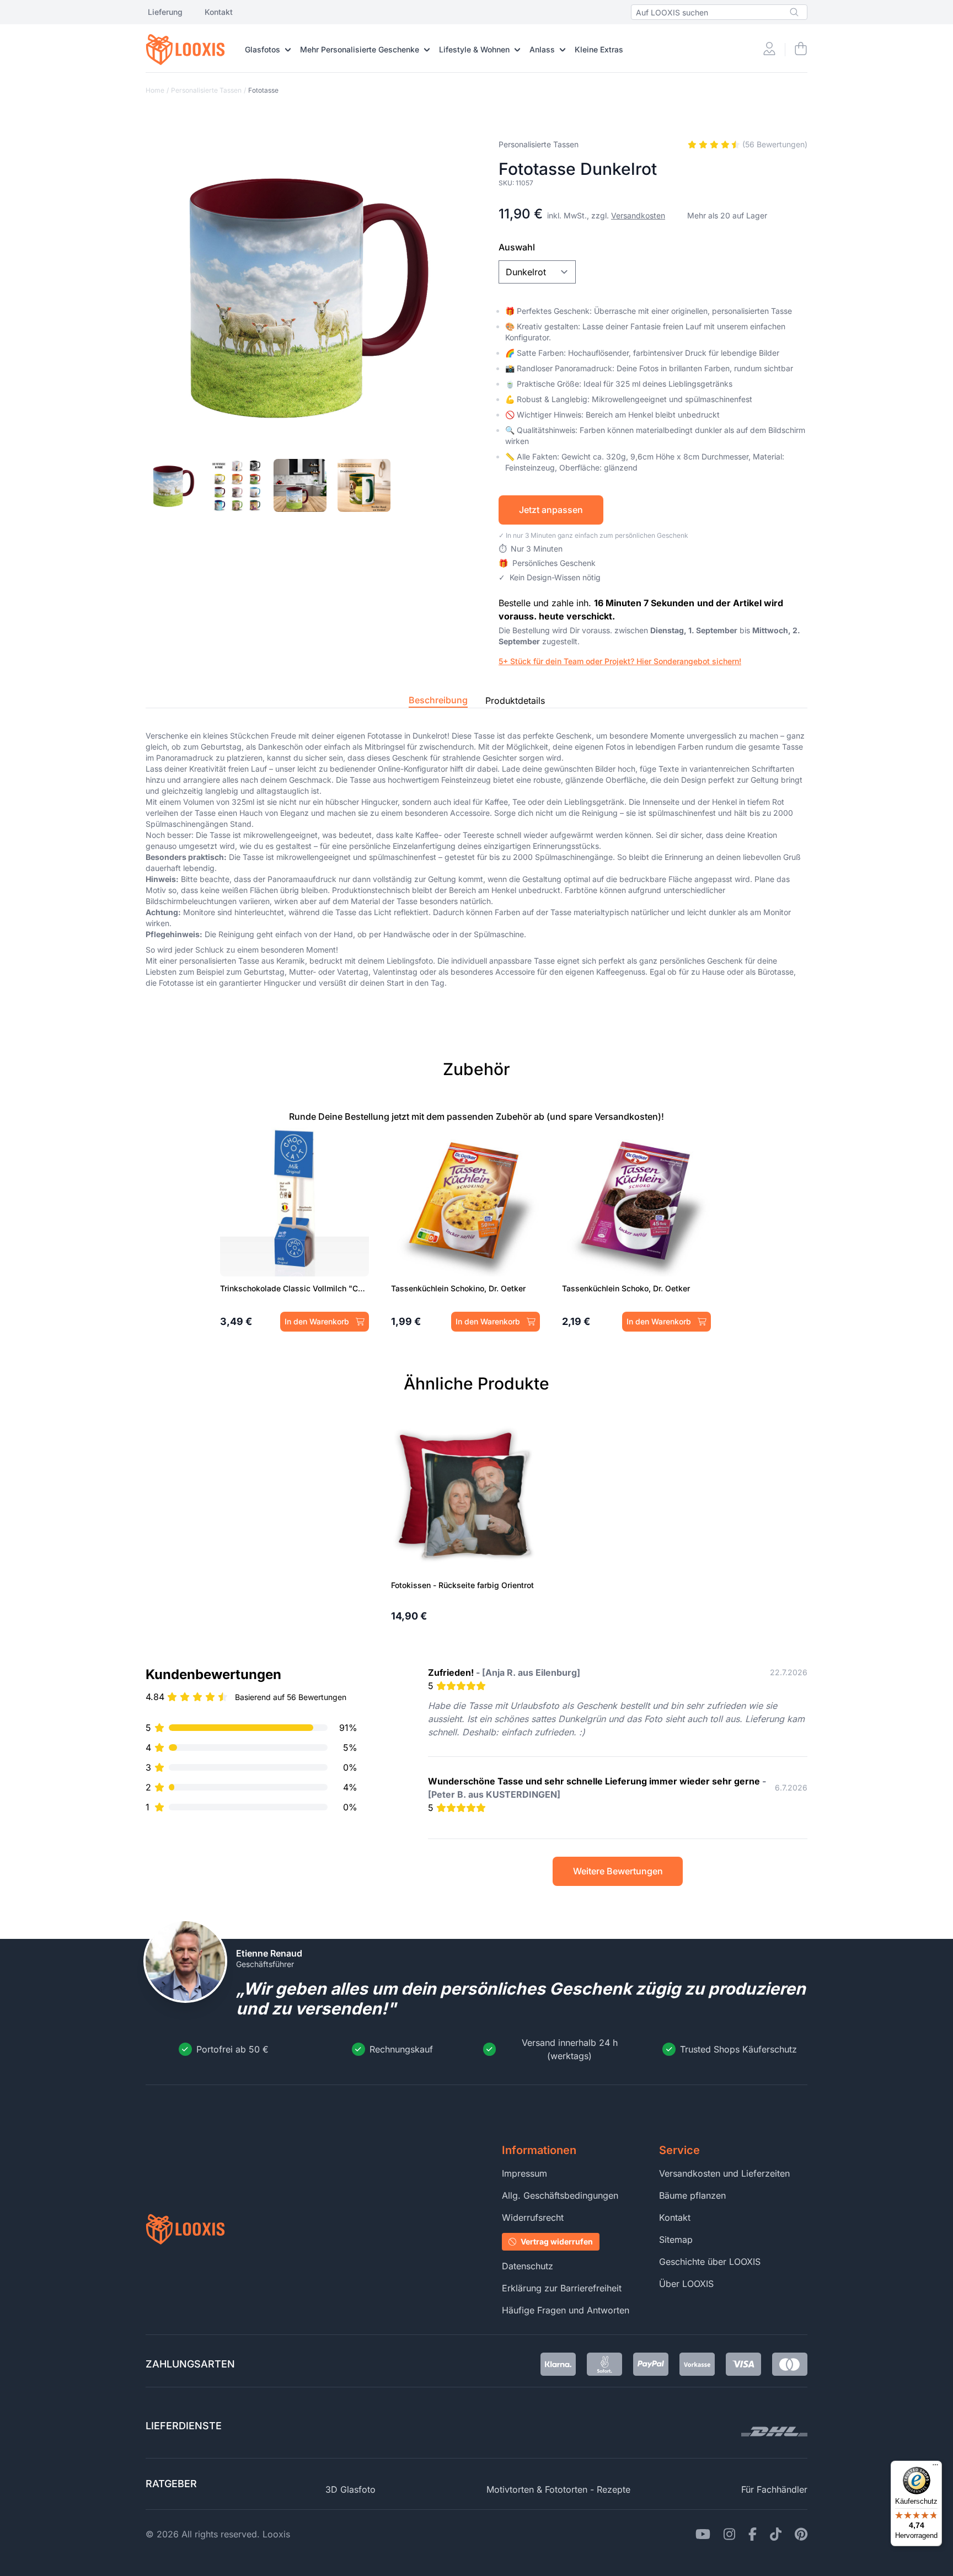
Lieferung (165, 12)
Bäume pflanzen (692, 2195)
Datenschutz (528, 2266)
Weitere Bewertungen (618, 1871)
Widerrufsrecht (533, 2217)
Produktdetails (515, 701)
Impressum (524, 2173)
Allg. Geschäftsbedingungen (560, 2195)
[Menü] (935, 2467)
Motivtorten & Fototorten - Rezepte (558, 2489)
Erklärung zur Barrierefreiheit (562, 2288)
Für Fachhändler (774, 2489)
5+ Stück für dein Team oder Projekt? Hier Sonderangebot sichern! (620, 661)
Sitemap (676, 2240)
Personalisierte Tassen (206, 90)
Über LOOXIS (686, 2284)
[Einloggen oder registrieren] (769, 50)
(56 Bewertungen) (774, 144)
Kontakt (219, 12)
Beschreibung (438, 700)
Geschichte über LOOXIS (710, 2262)
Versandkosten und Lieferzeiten (724, 2173)
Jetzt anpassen (551, 510)
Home (155, 90)
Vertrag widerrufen (557, 2241)
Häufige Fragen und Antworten (566, 2310)
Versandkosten (638, 215)
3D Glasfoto (350, 2489)
